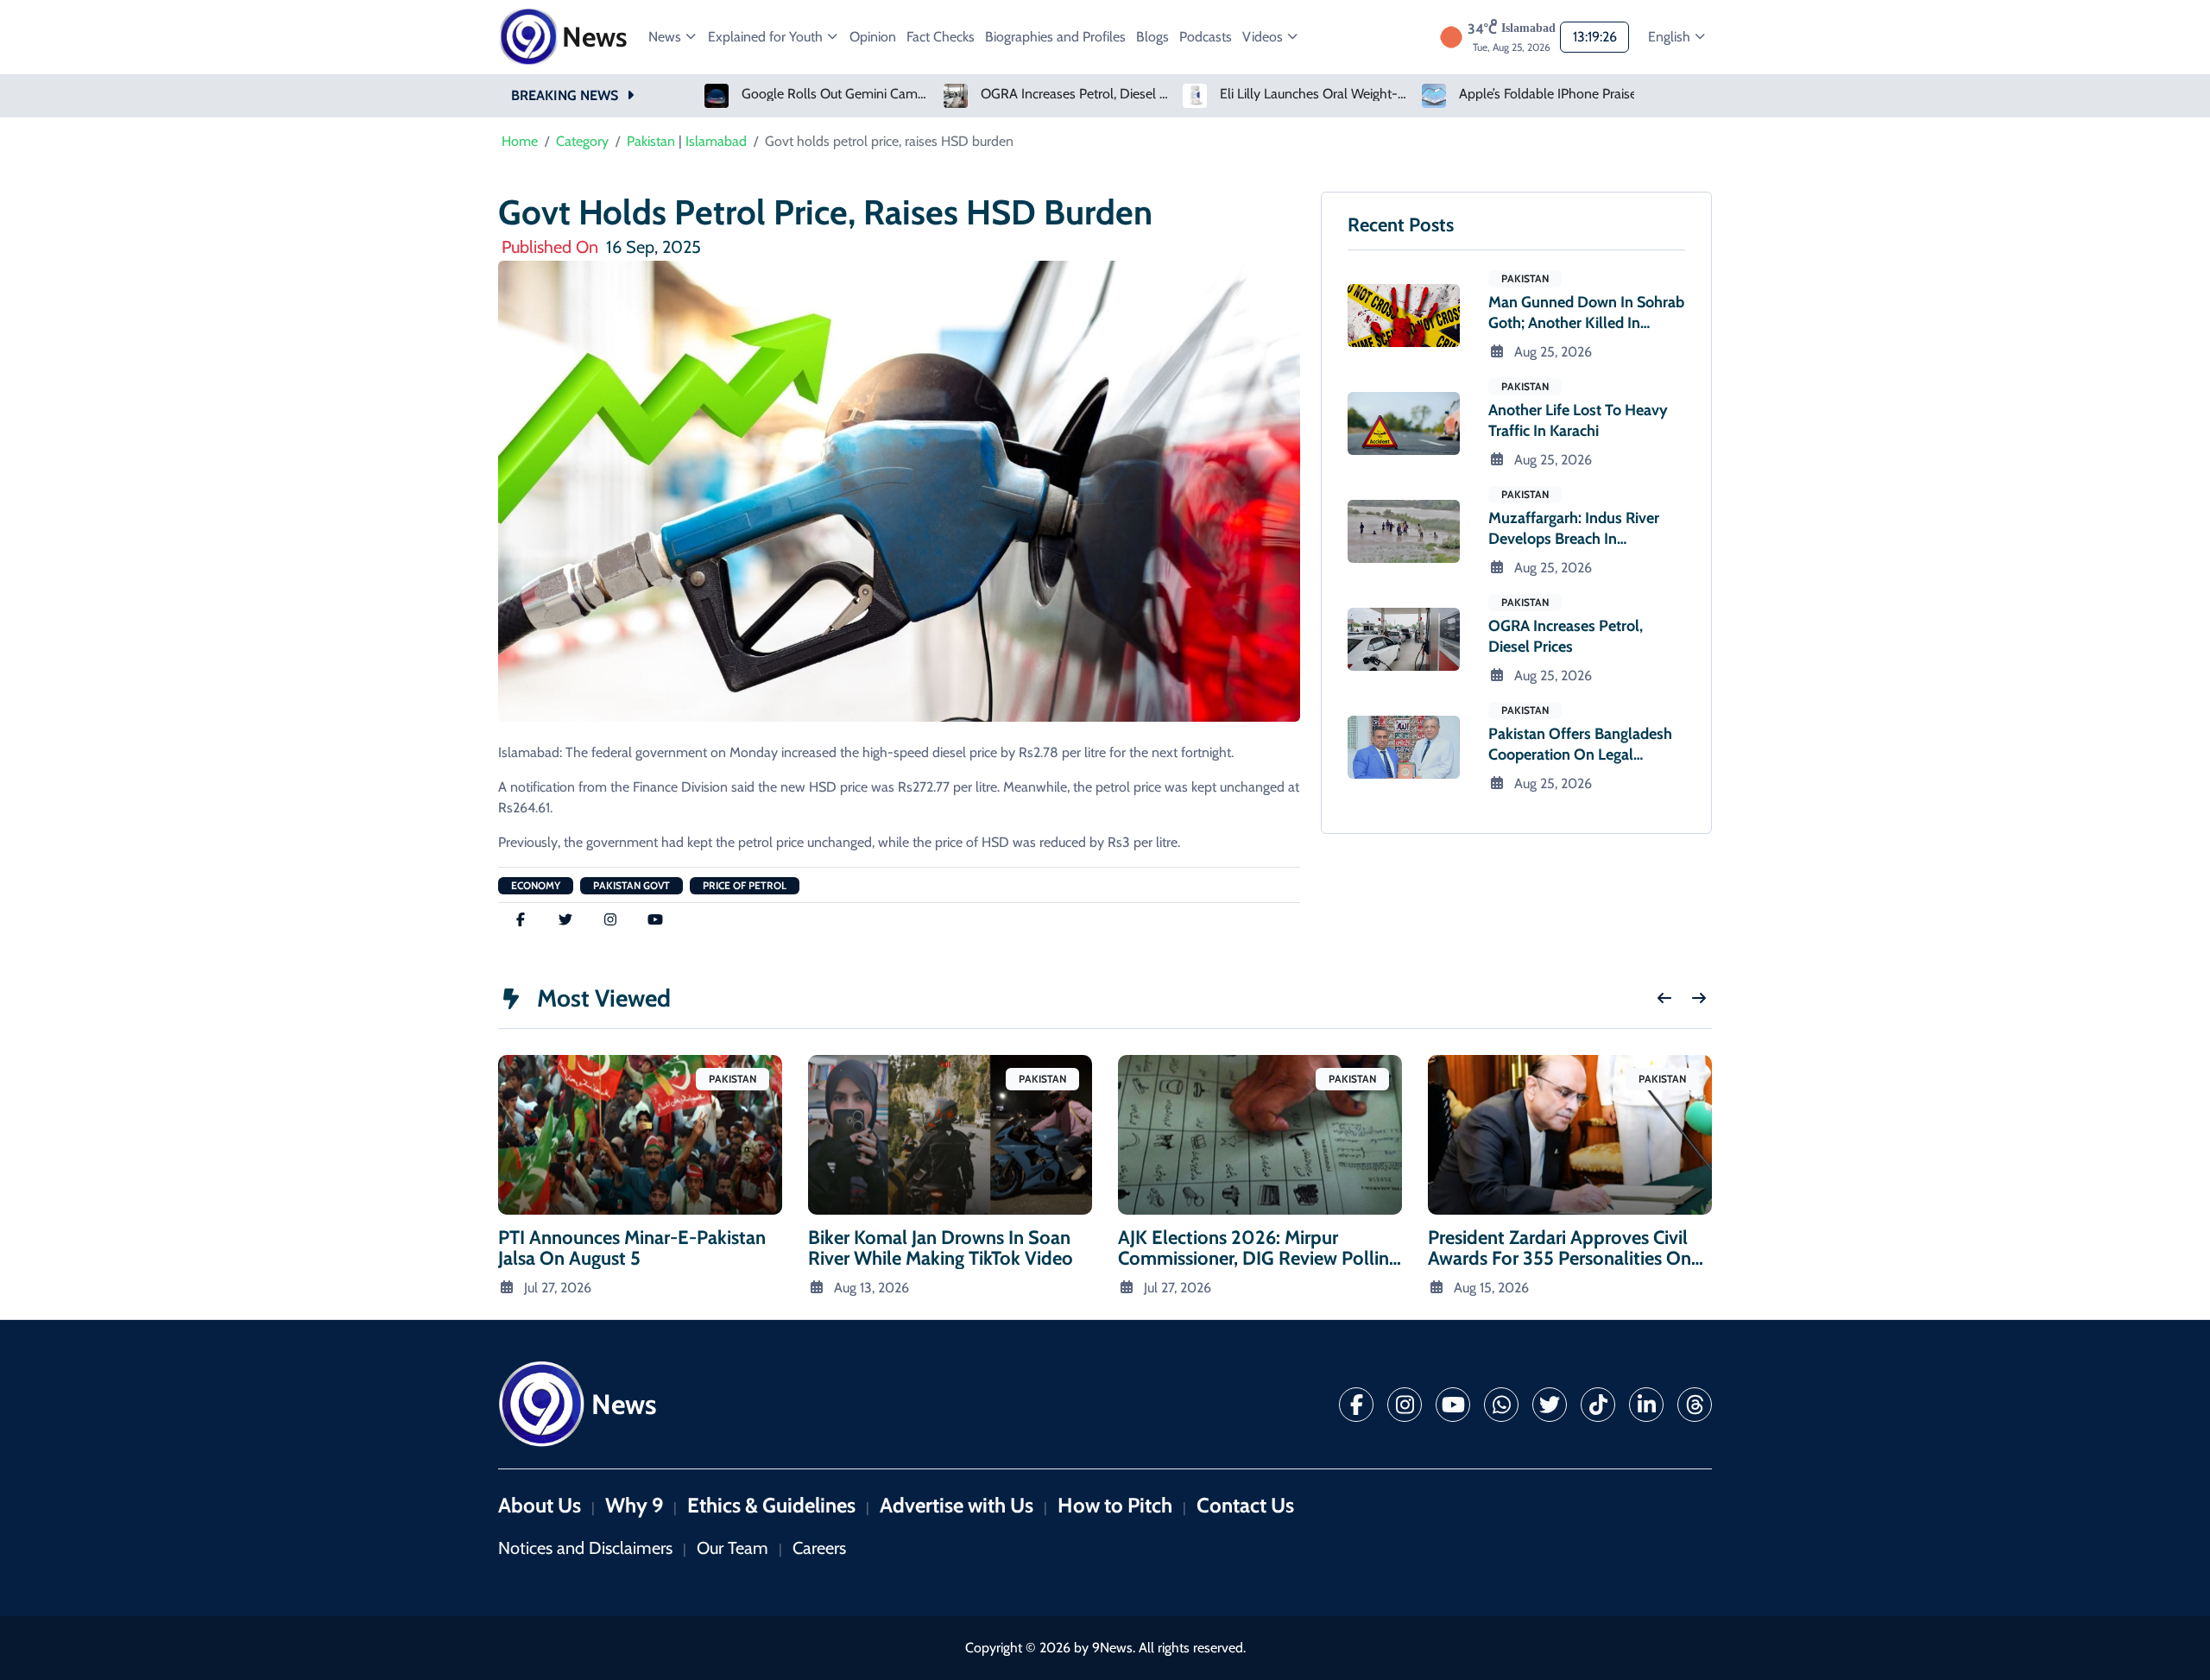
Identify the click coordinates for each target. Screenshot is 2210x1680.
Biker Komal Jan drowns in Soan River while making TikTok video (941, 1248)
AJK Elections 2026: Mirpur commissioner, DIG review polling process (1258, 1258)
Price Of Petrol (745, 885)
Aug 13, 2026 (871, 1288)
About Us (540, 1505)
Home (520, 141)
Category (582, 141)
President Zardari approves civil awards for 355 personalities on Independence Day (1560, 1258)
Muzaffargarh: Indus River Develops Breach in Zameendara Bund (1574, 539)
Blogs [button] (1152, 37)
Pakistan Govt (631, 885)
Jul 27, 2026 (558, 1288)
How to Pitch (1115, 1505)
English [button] (1671, 37)
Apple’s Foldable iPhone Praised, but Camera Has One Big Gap (1554, 94)
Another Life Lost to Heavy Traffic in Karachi (1578, 420)
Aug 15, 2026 (1491, 1288)
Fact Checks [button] (941, 37)
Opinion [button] (873, 37)
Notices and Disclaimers (585, 1548)
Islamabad (716, 141)
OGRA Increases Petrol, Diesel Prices (1076, 94)
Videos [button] (1264, 37)
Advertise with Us (957, 1505)
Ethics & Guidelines (771, 1505)
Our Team (732, 1548)
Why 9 (634, 1505)
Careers (819, 1548)
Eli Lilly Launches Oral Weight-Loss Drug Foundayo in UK (1315, 94)
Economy (536, 885)
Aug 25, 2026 (1553, 352)
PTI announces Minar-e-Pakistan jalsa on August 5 (632, 1248)
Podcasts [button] (1206, 37)
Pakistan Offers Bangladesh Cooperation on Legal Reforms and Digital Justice (1580, 755)
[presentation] (1664, 998)
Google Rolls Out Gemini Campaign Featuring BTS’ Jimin (837, 94)
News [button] (666, 37)
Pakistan (651, 141)
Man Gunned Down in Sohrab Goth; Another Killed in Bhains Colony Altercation (1586, 323)
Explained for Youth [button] (767, 37)
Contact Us (1245, 1505)
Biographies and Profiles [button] (1055, 37)
